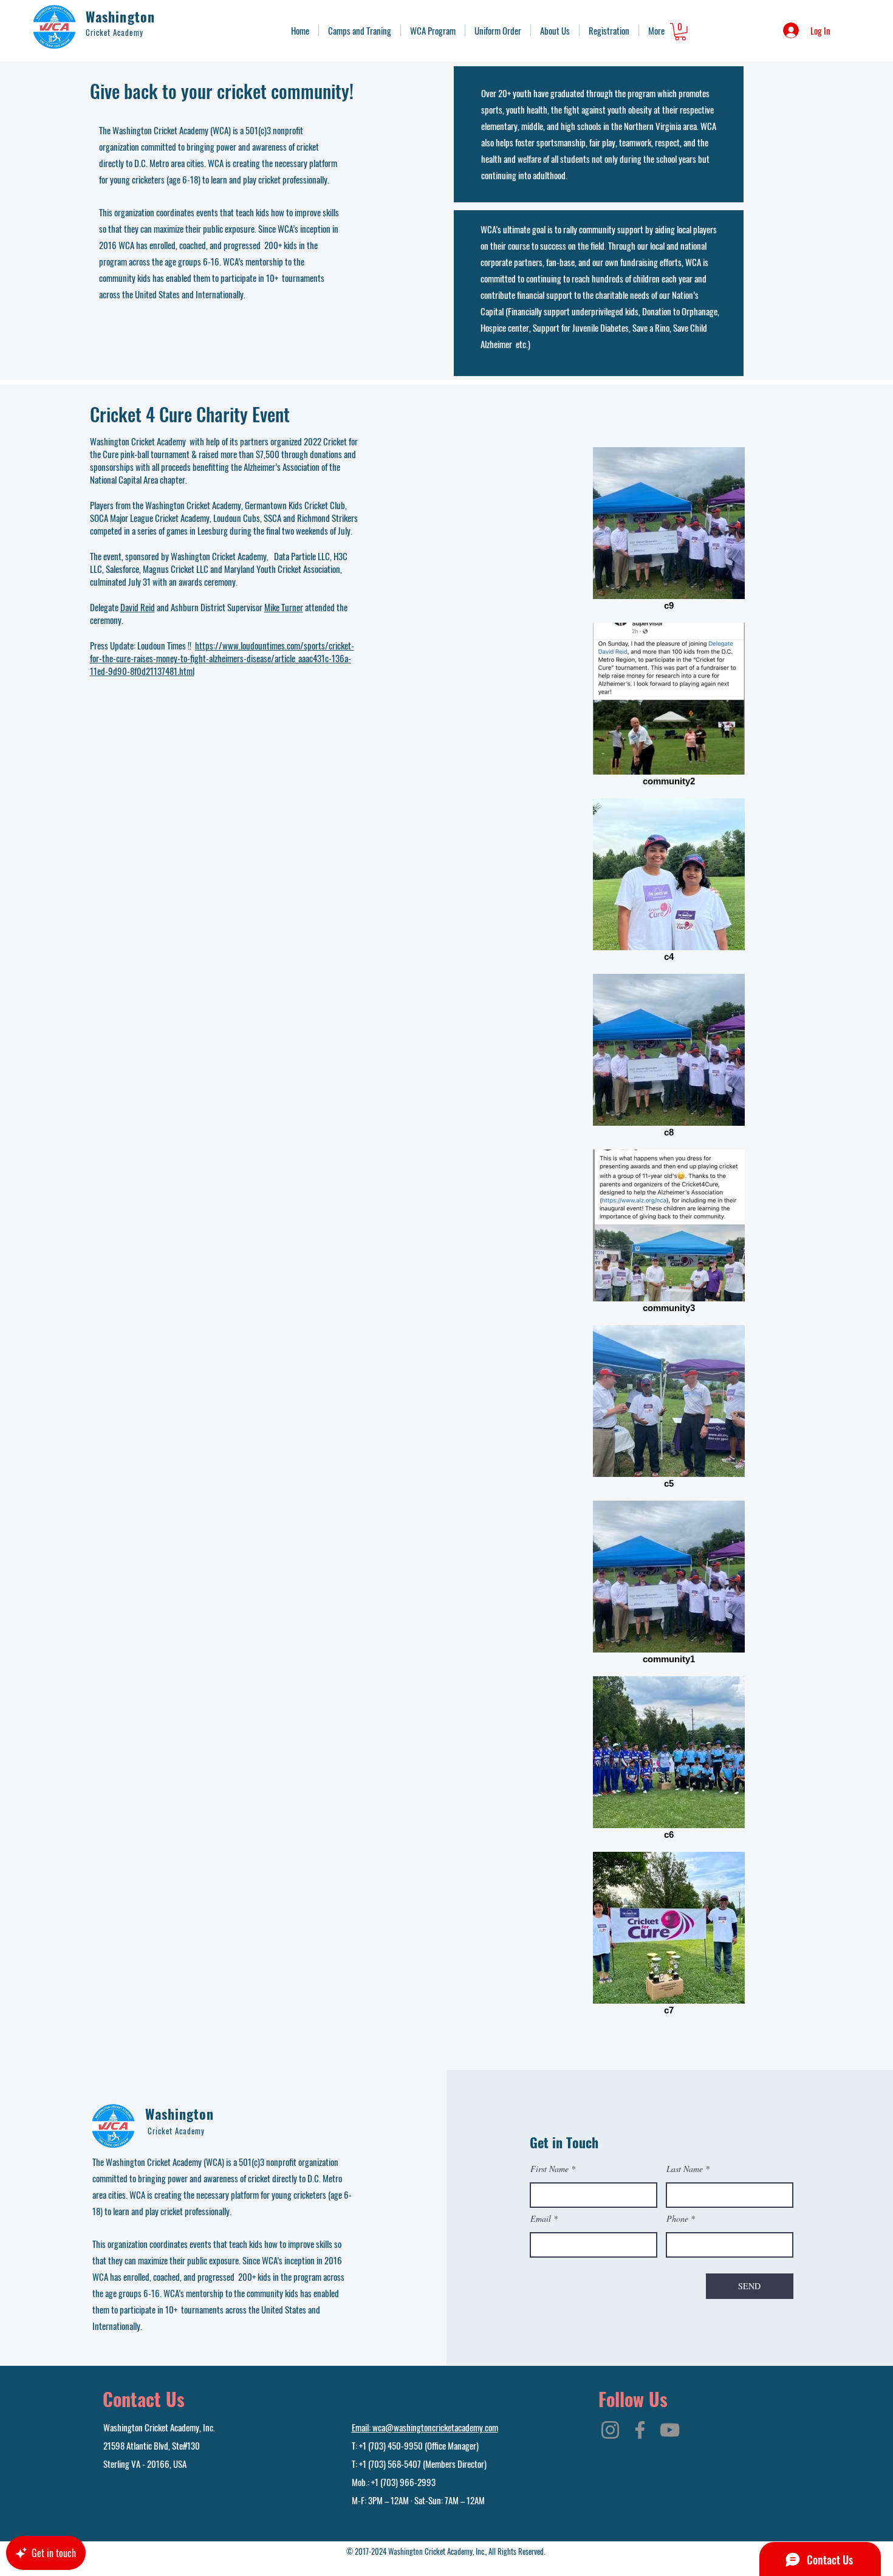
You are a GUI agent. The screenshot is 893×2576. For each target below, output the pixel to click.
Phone (677, 2219)
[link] (680, 32)
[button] (360, 30)
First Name (549, 2169)
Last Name (685, 2169)
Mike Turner (284, 607)
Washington (120, 16)
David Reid (138, 607)
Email (541, 2219)
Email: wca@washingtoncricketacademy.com (425, 2427)
